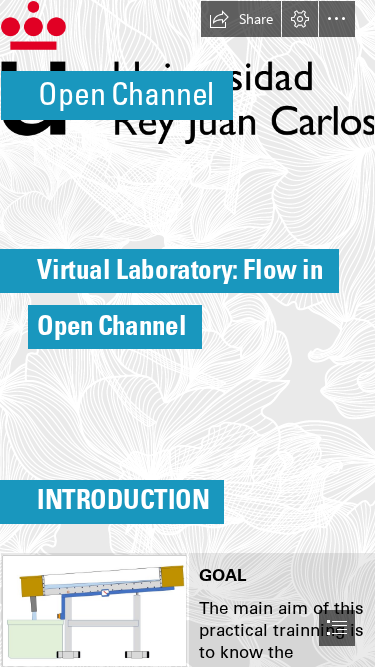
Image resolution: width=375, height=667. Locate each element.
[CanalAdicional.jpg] (94, 610)
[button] (241, 19)
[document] (187, 333)
